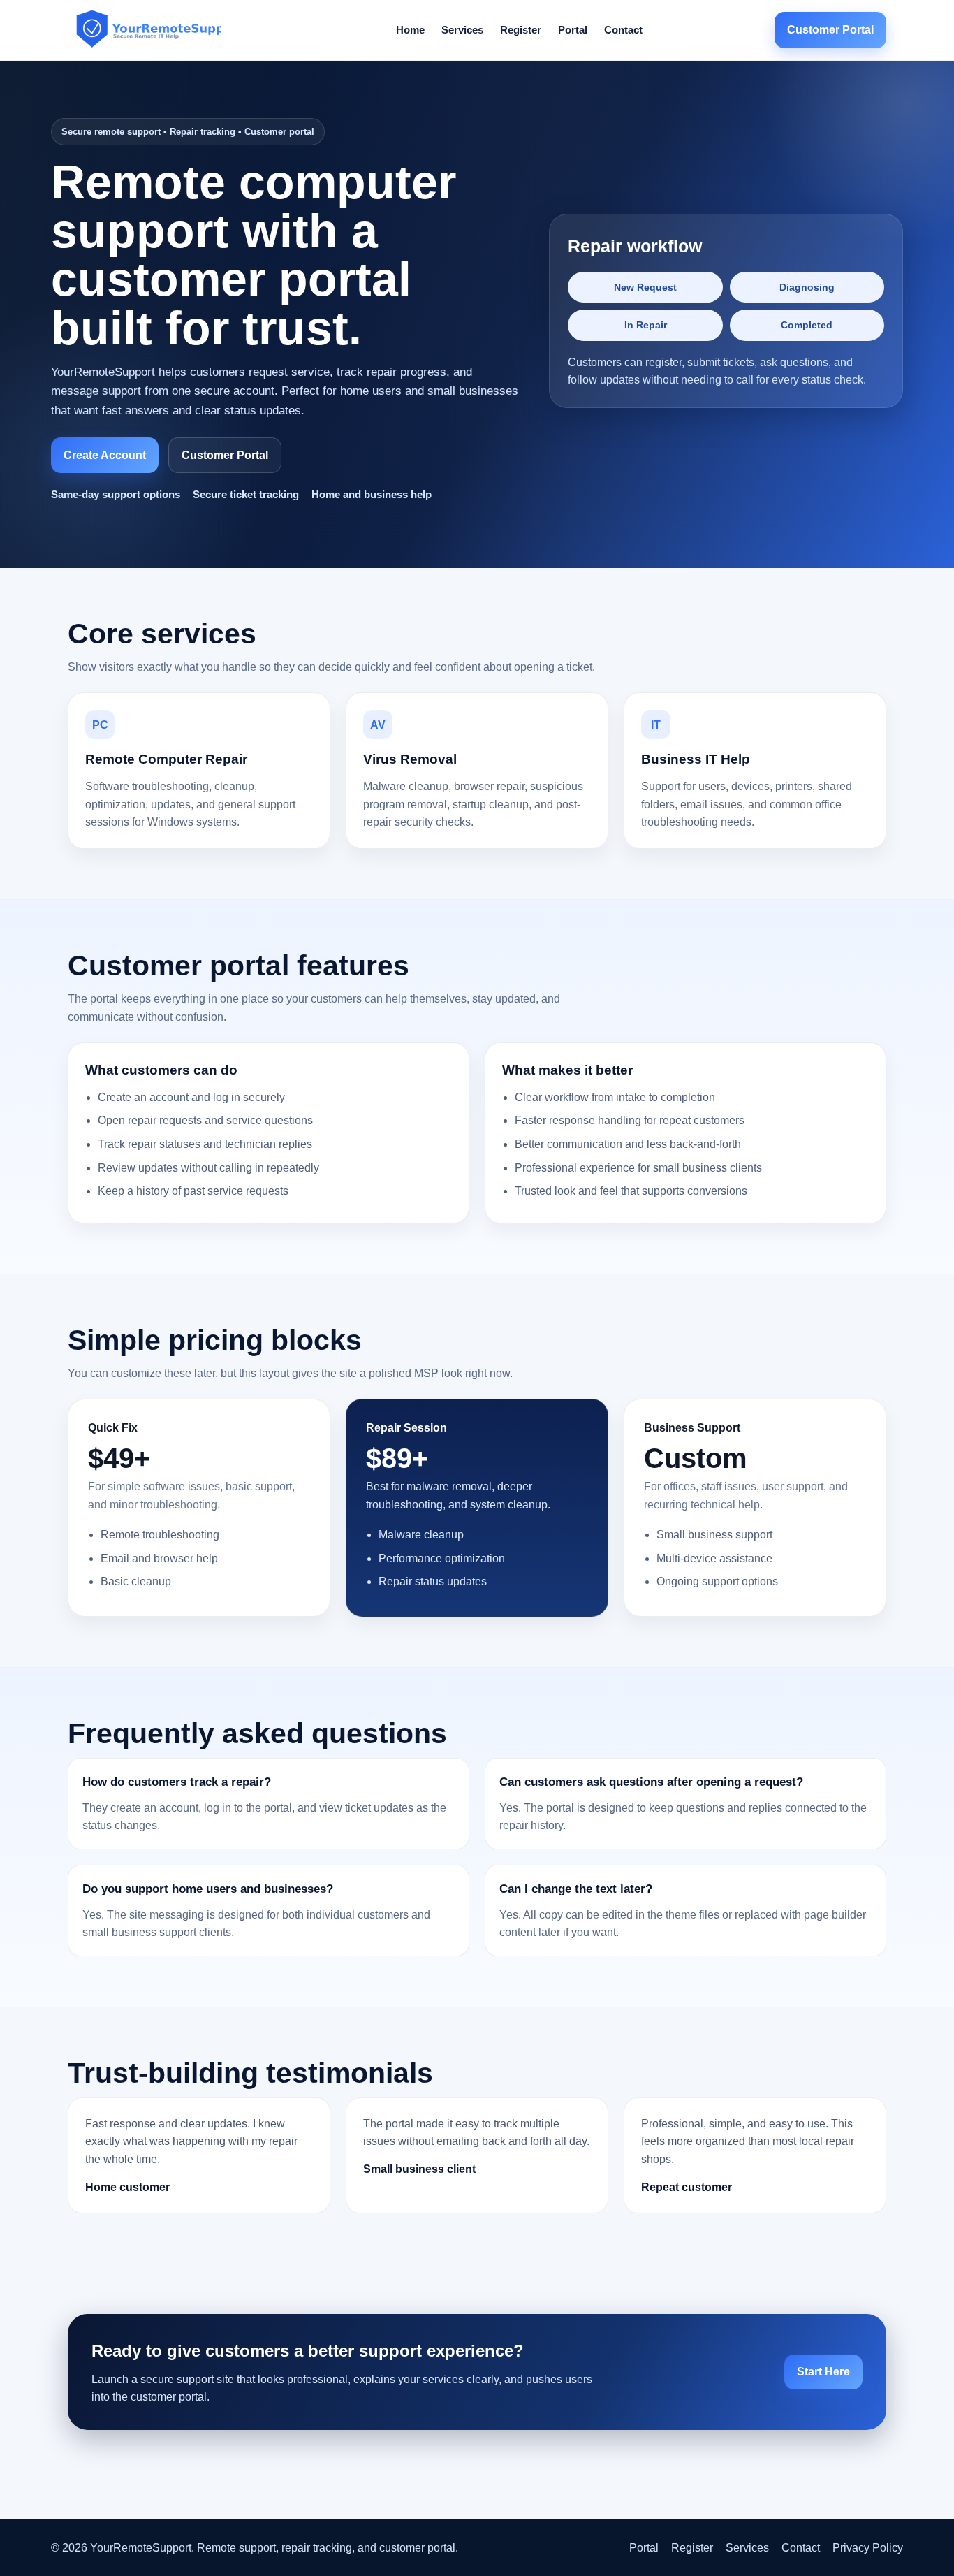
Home (410, 30)
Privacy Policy (868, 2548)
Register (521, 30)
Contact (623, 30)
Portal (573, 30)
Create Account (105, 455)
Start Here (823, 2372)
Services (462, 30)
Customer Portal (830, 30)
